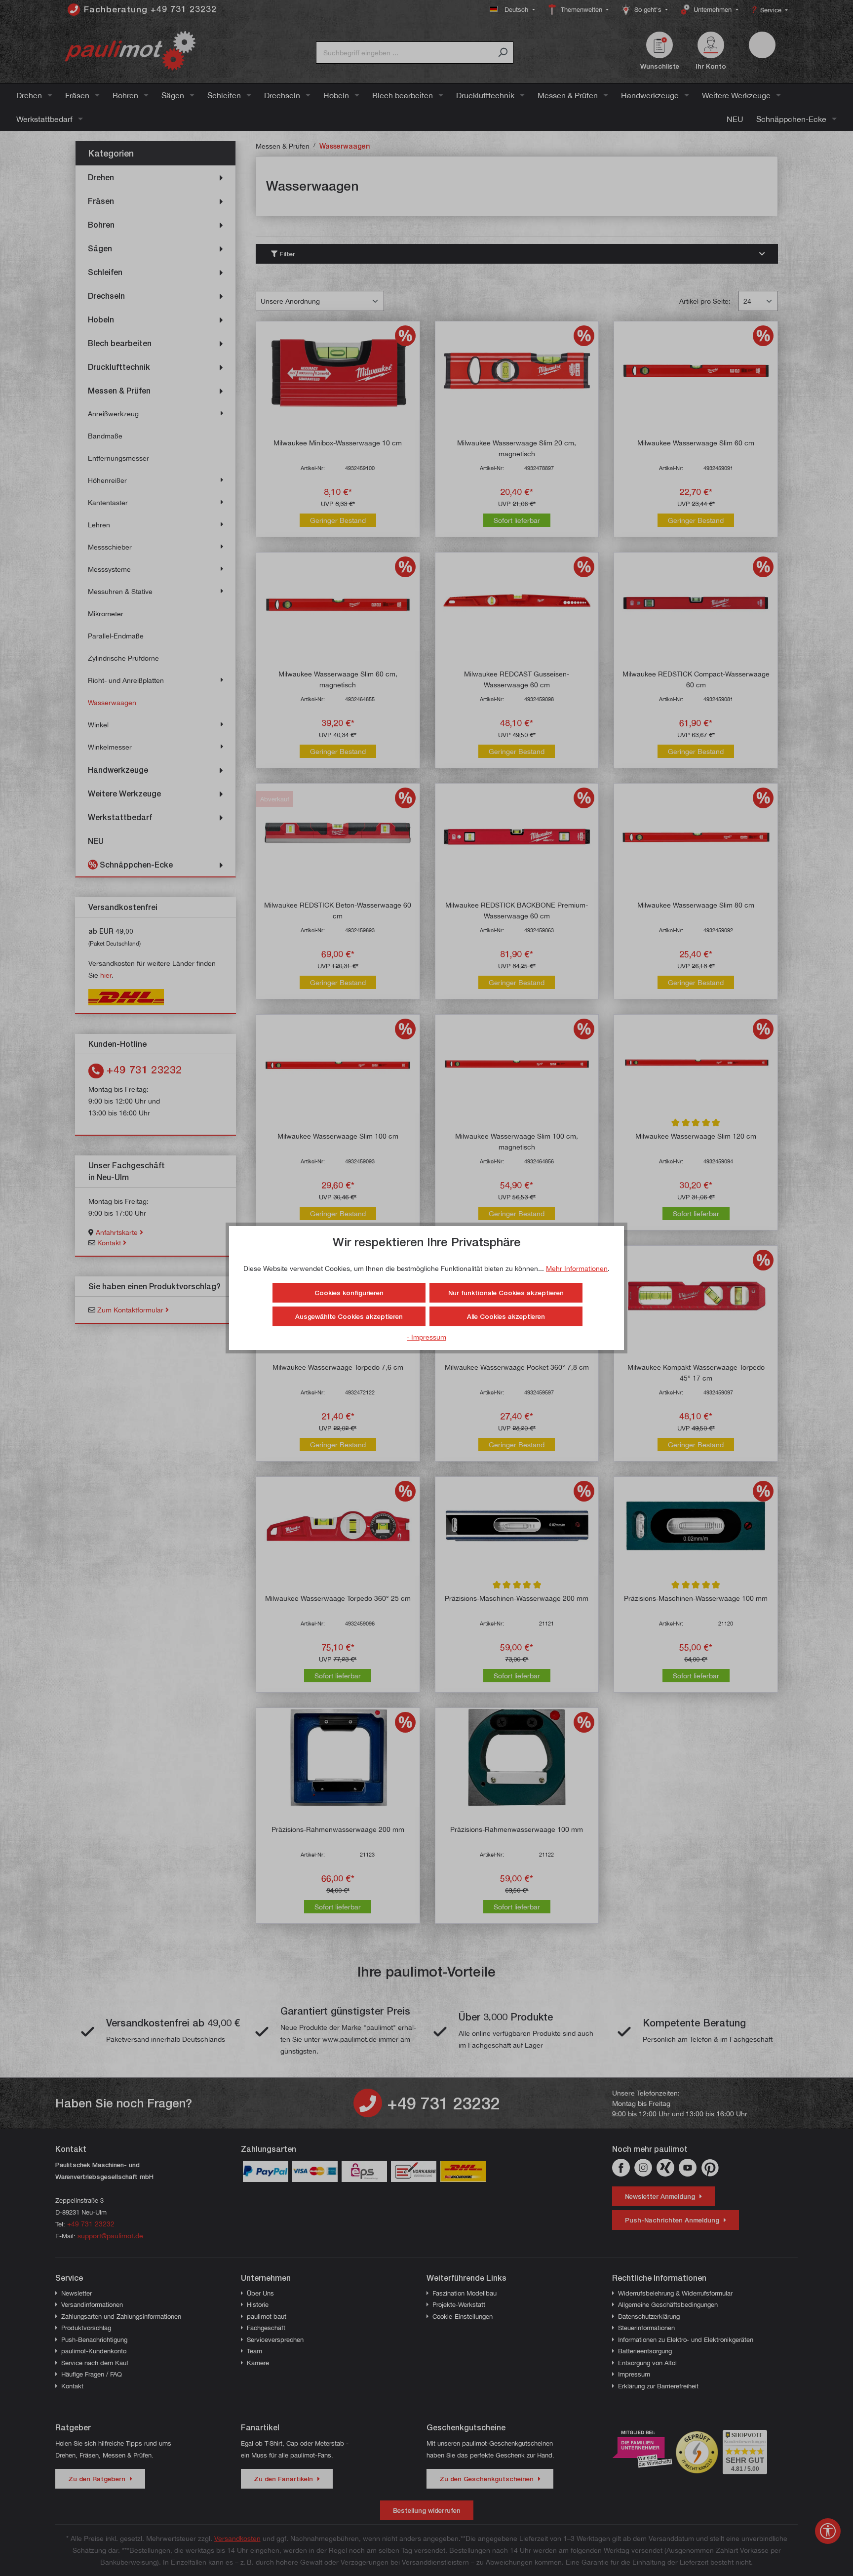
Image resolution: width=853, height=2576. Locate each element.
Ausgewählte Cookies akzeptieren (349, 1316)
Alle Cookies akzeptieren (506, 1316)
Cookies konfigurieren (349, 1293)
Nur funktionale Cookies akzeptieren (506, 1293)
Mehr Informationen (577, 1268)
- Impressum (426, 1337)
